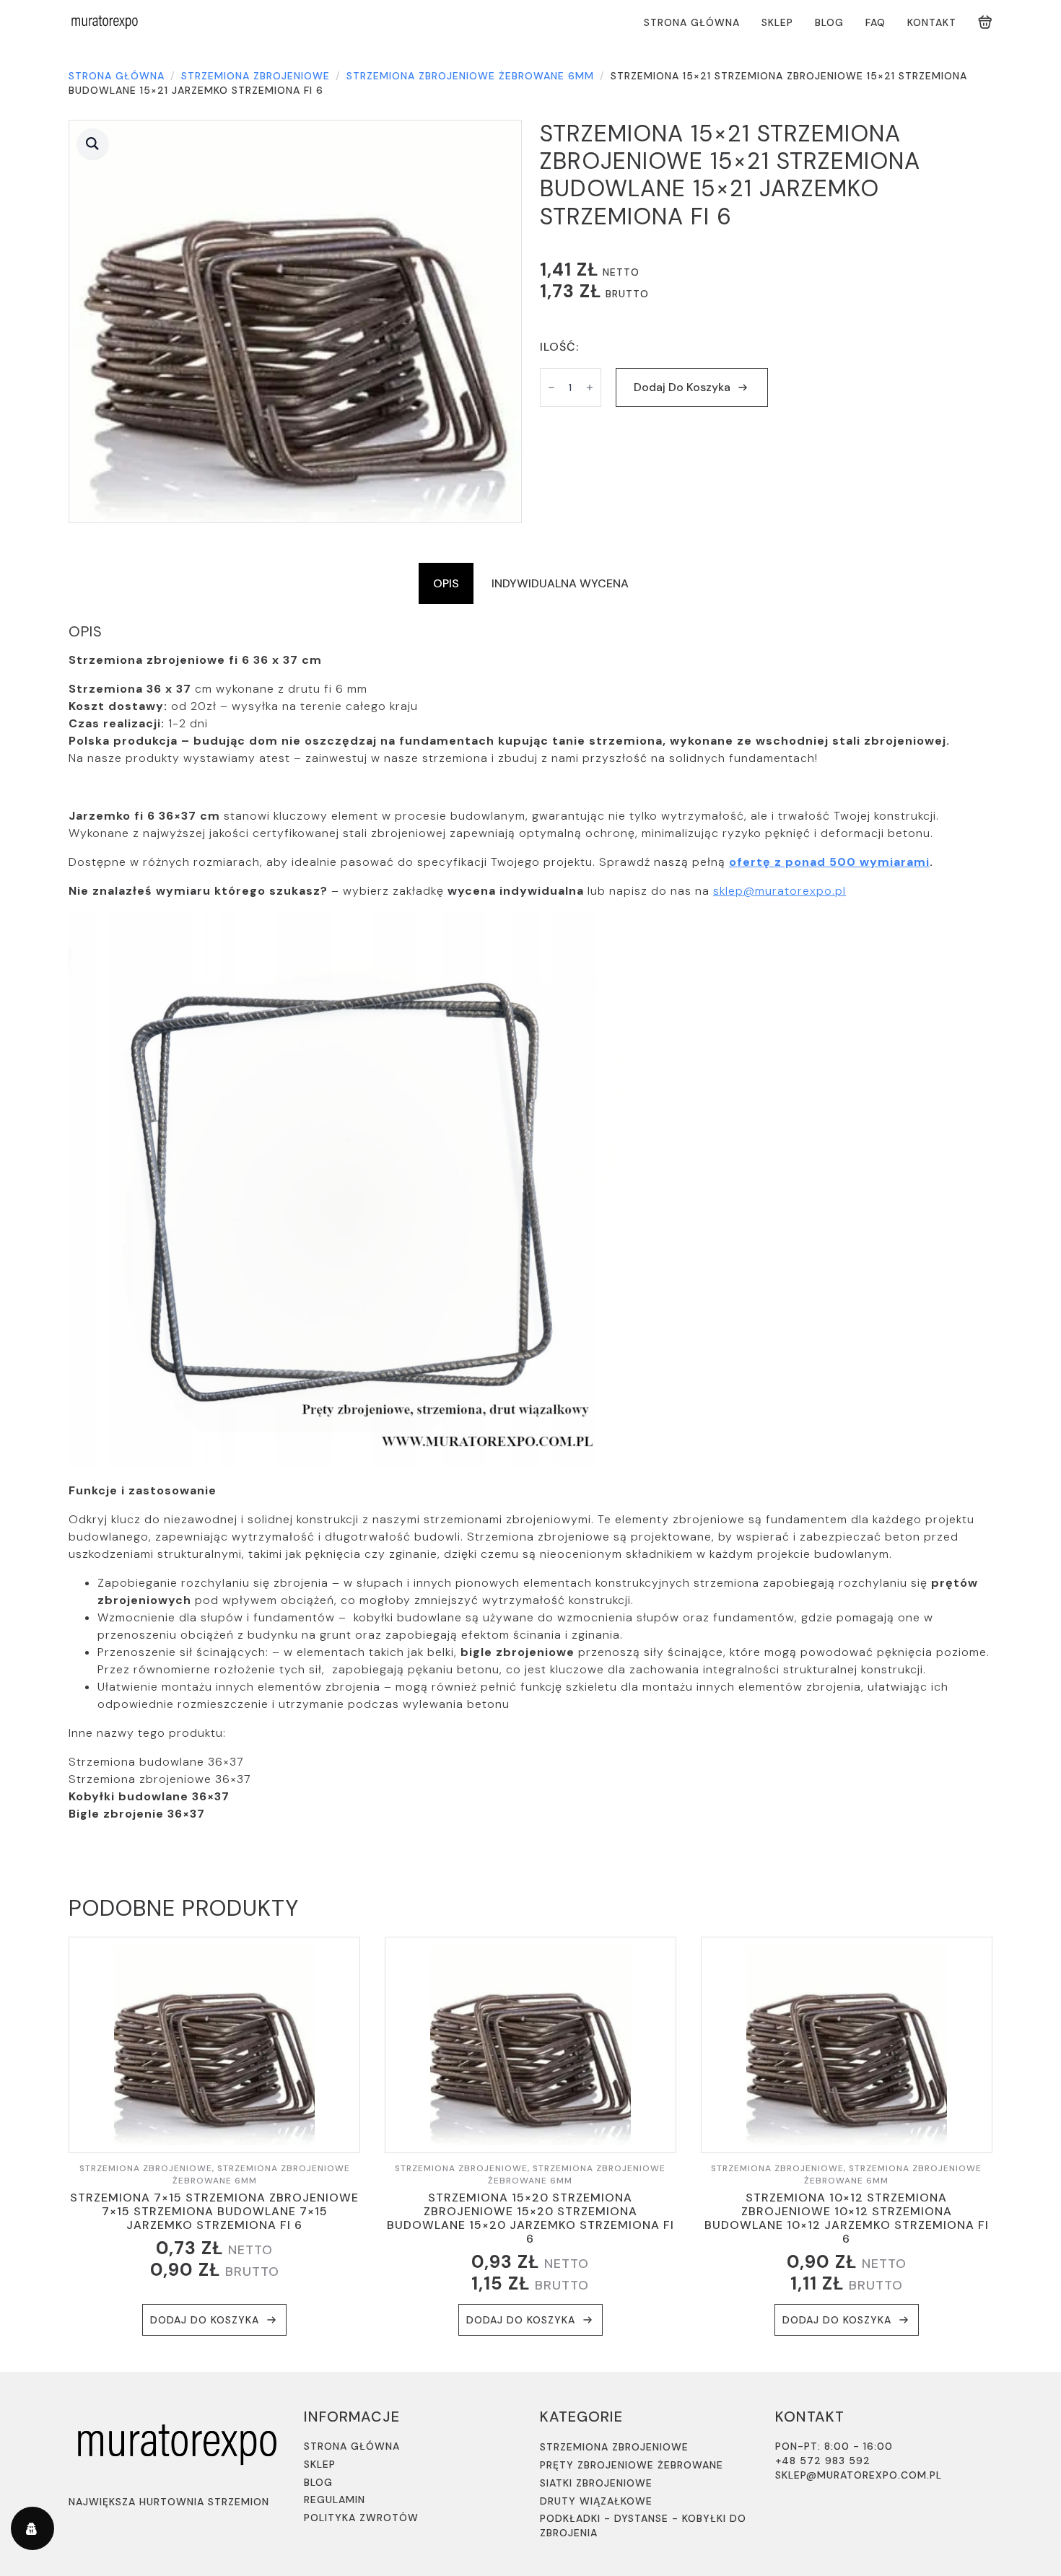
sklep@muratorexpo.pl (780, 891)
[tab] (446, 584)
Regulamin (335, 2500)
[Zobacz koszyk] (985, 22)
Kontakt (932, 22)
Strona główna (117, 76)
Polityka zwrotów (361, 2518)
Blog (829, 22)
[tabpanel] (530, 1223)
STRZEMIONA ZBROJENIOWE (614, 2447)
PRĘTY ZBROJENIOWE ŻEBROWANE (632, 2465)
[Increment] (590, 387)
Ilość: (559, 347)
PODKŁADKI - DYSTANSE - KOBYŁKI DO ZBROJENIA (643, 2525)
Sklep (777, 22)
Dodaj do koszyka (682, 387)
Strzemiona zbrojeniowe (256, 76)
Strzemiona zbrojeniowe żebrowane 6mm (470, 76)
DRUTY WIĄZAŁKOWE (596, 2501)
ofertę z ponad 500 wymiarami (829, 862)
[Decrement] (551, 387)
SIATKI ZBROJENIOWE (596, 2483)
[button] (93, 144)
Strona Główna (692, 22)
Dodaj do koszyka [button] (205, 2320)
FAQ (876, 22)
